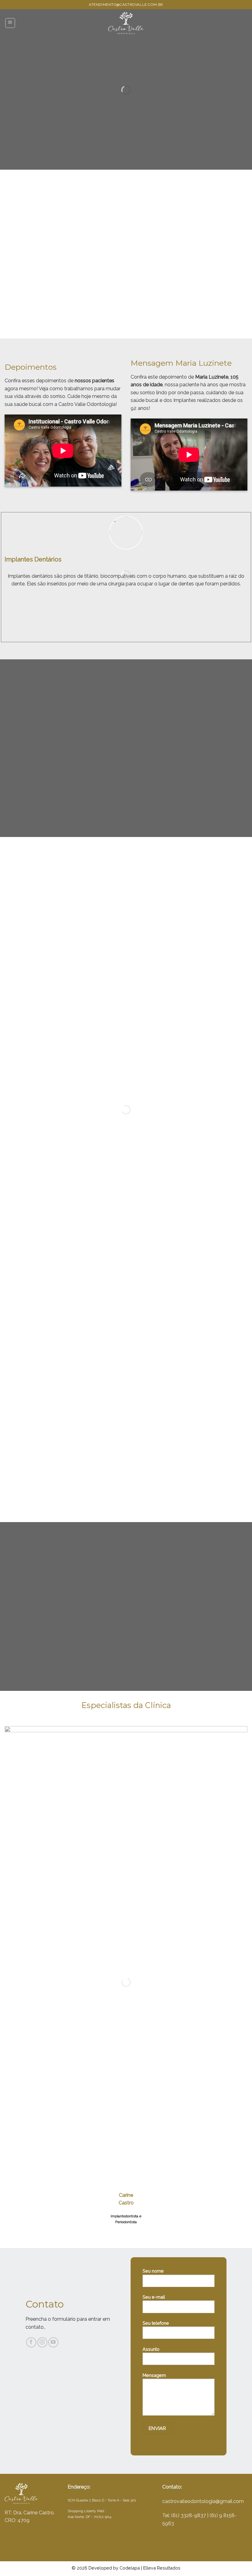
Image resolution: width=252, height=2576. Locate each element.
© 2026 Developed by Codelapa (106, 2568)
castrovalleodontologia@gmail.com (203, 2501)
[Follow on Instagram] (42, 2342)
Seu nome (153, 2271)
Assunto (151, 2349)
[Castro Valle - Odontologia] (126, 23)
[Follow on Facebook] (31, 2342)
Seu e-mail (154, 2297)
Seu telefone (156, 2323)
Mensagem (154, 2375)
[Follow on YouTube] (53, 2342)
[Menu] (10, 23)
